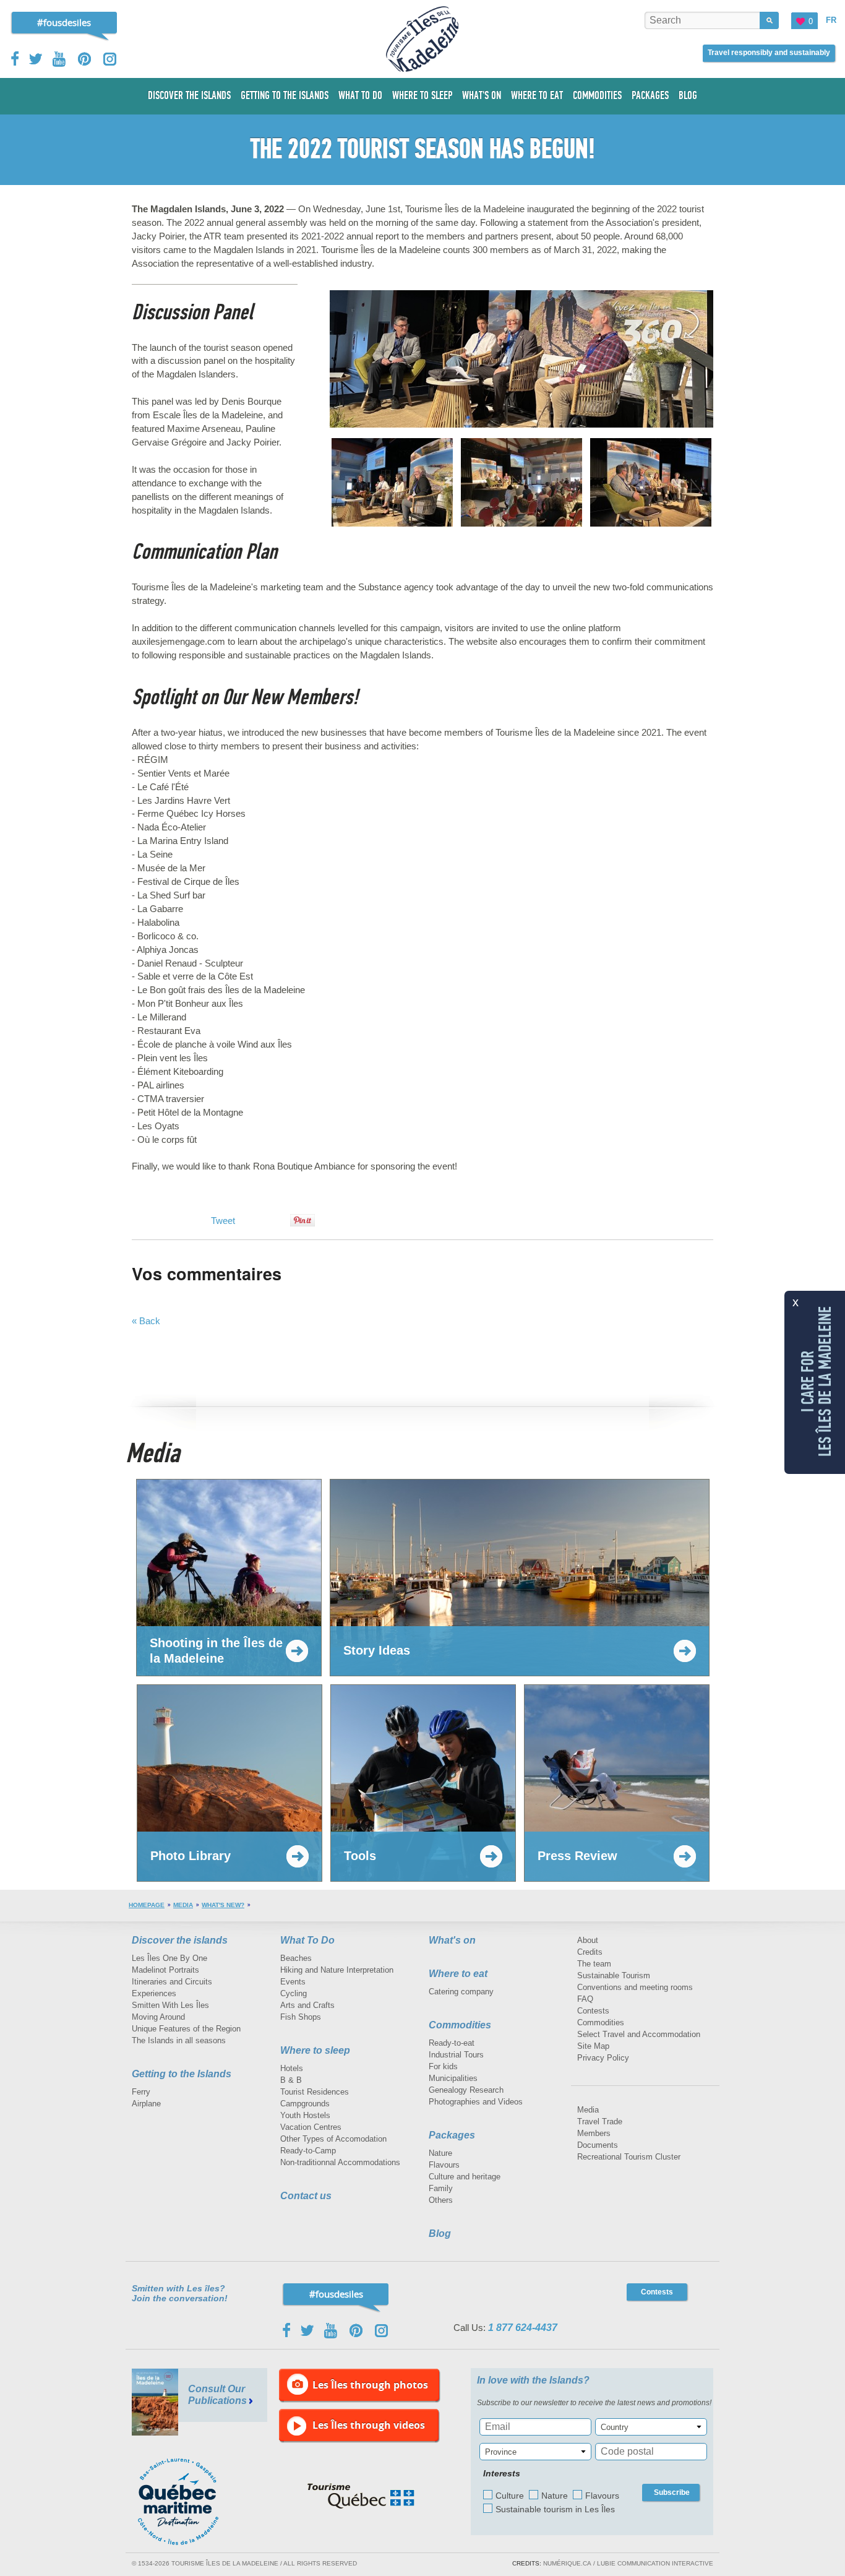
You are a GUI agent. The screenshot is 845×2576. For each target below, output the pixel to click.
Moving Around (158, 2017)
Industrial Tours (456, 2055)
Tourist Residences (315, 2092)
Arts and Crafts (307, 2005)
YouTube (60, 59)
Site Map (593, 2046)
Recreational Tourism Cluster (629, 2157)
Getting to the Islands (182, 2074)
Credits (590, 1952)
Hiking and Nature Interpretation (337, 1970)
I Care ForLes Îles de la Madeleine (817, 1381)
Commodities (460, 2025)
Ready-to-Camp (308, 2151)
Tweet (223, 1221)
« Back (146, 1321)
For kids (443, 2066)
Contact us (306, 2196)
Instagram (110, 59)
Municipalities (453, 2078)
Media (183, 1905)
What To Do (307, 1940)
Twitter (36, 59)
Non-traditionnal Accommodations (340, 2162)
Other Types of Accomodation (333, 2139)
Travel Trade (600, 2122)
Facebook (16, 59)
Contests (593, 2011)
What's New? (223, 1905)
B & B (291, 2080)
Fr (831, 20)
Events (293, 1982)
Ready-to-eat (452, 2043)
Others (441, 2200)
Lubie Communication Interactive (655, 2563)
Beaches (296, 1958)
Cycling (294, 1993)
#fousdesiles (64, 22)
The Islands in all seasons (179, 2040)
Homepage (147, 1905)
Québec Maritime (191, 2502)
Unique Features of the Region (186, 2029)
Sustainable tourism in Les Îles (555, 2509)
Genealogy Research (466, 2090)
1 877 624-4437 (523, 2328)
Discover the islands (180, 1940)
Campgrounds (305, 2104)
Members (594, 2133)
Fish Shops (301, 2017)
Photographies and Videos (476, 2102)
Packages (452, 2135)
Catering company (461, 1992)
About (588, 1940)
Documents (598, 2145)
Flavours (444, 2165)
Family (441, 2188)
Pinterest (85, 59)
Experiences (154, 1993)
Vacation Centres (311, 2127)
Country (615, 2427)
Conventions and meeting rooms (635, 1987)
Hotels (292, 2068)
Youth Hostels (305, 2115)
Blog (440, 2234)
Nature (440, 2153)
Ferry (141, 2092)
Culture (510, 2496)
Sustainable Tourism (614, 1975)
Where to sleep (315, 2050)
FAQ (585, 1999)
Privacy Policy (603, 2058)
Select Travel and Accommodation (639, 2034)
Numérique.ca (567, 2563)
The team (594, 1964)
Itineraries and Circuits (172, 1982)
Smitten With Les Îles (170, 2005)
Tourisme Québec (361, 2496)
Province (501, 2452)
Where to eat (458, 1974)
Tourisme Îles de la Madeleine (422, 39)
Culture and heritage (465, 2177)
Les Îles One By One (169, 1958)
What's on (452, 1940)
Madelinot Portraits (165, 1970)
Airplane (146, 2104)
